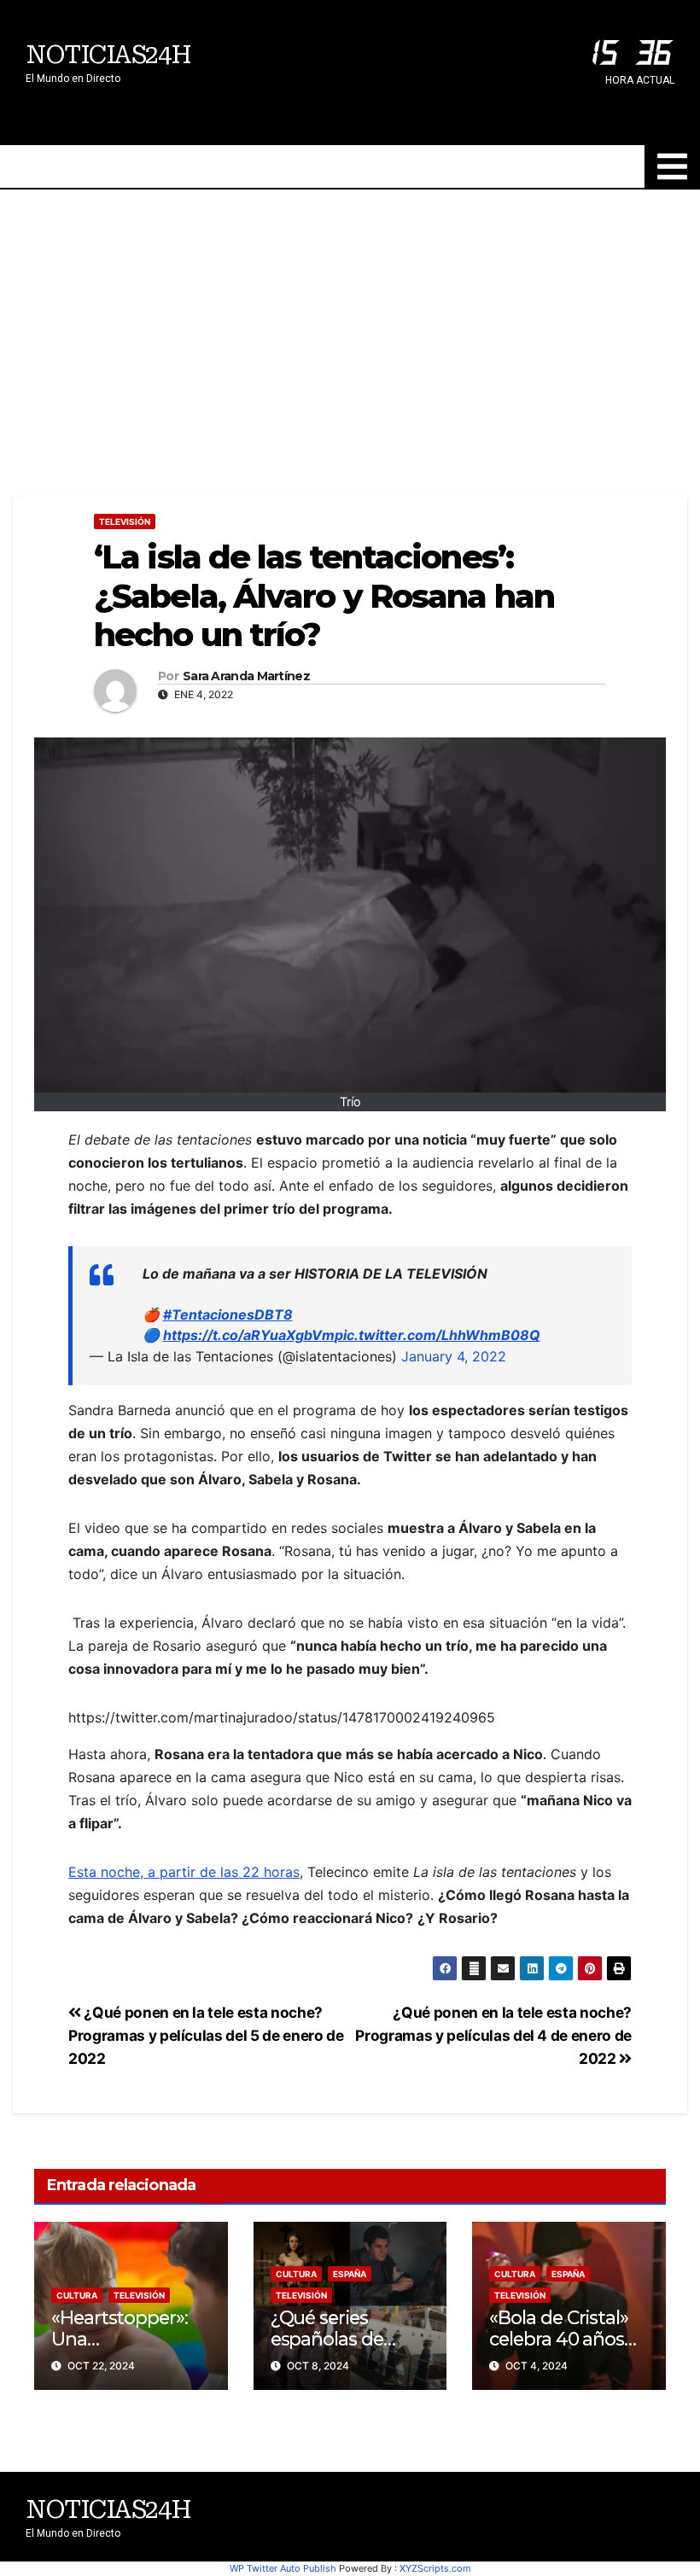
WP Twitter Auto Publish (283, 2568)
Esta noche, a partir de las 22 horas (184, 1872)
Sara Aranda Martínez (246, 676)
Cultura (77, 2295)
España (350, 2274)
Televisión (125, 522)
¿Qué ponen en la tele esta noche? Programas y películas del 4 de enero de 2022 (493, 2035)
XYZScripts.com (435, 2568)
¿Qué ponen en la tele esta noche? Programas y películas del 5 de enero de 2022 (206, 2035)
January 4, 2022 (454, 1356)
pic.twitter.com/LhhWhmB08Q (437, 1335)
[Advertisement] (350, 318)
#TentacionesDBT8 (228, 1314)
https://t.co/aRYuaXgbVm (249, 1335)
